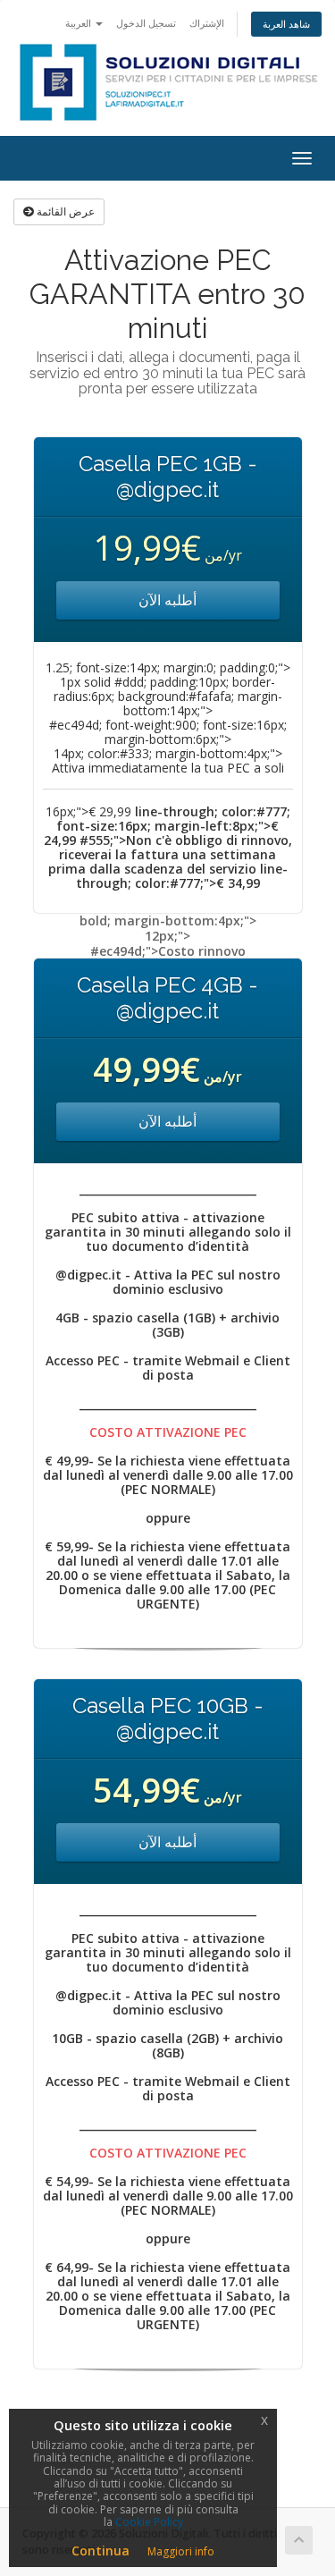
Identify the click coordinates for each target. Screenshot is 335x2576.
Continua (100, 2551)
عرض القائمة (64, 211)
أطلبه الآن (167, 600)
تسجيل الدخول (146, 23)
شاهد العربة (286, 24)
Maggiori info (181, 2551)
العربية (80, 23)
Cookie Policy (149, 2522)
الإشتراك (207, 23)
